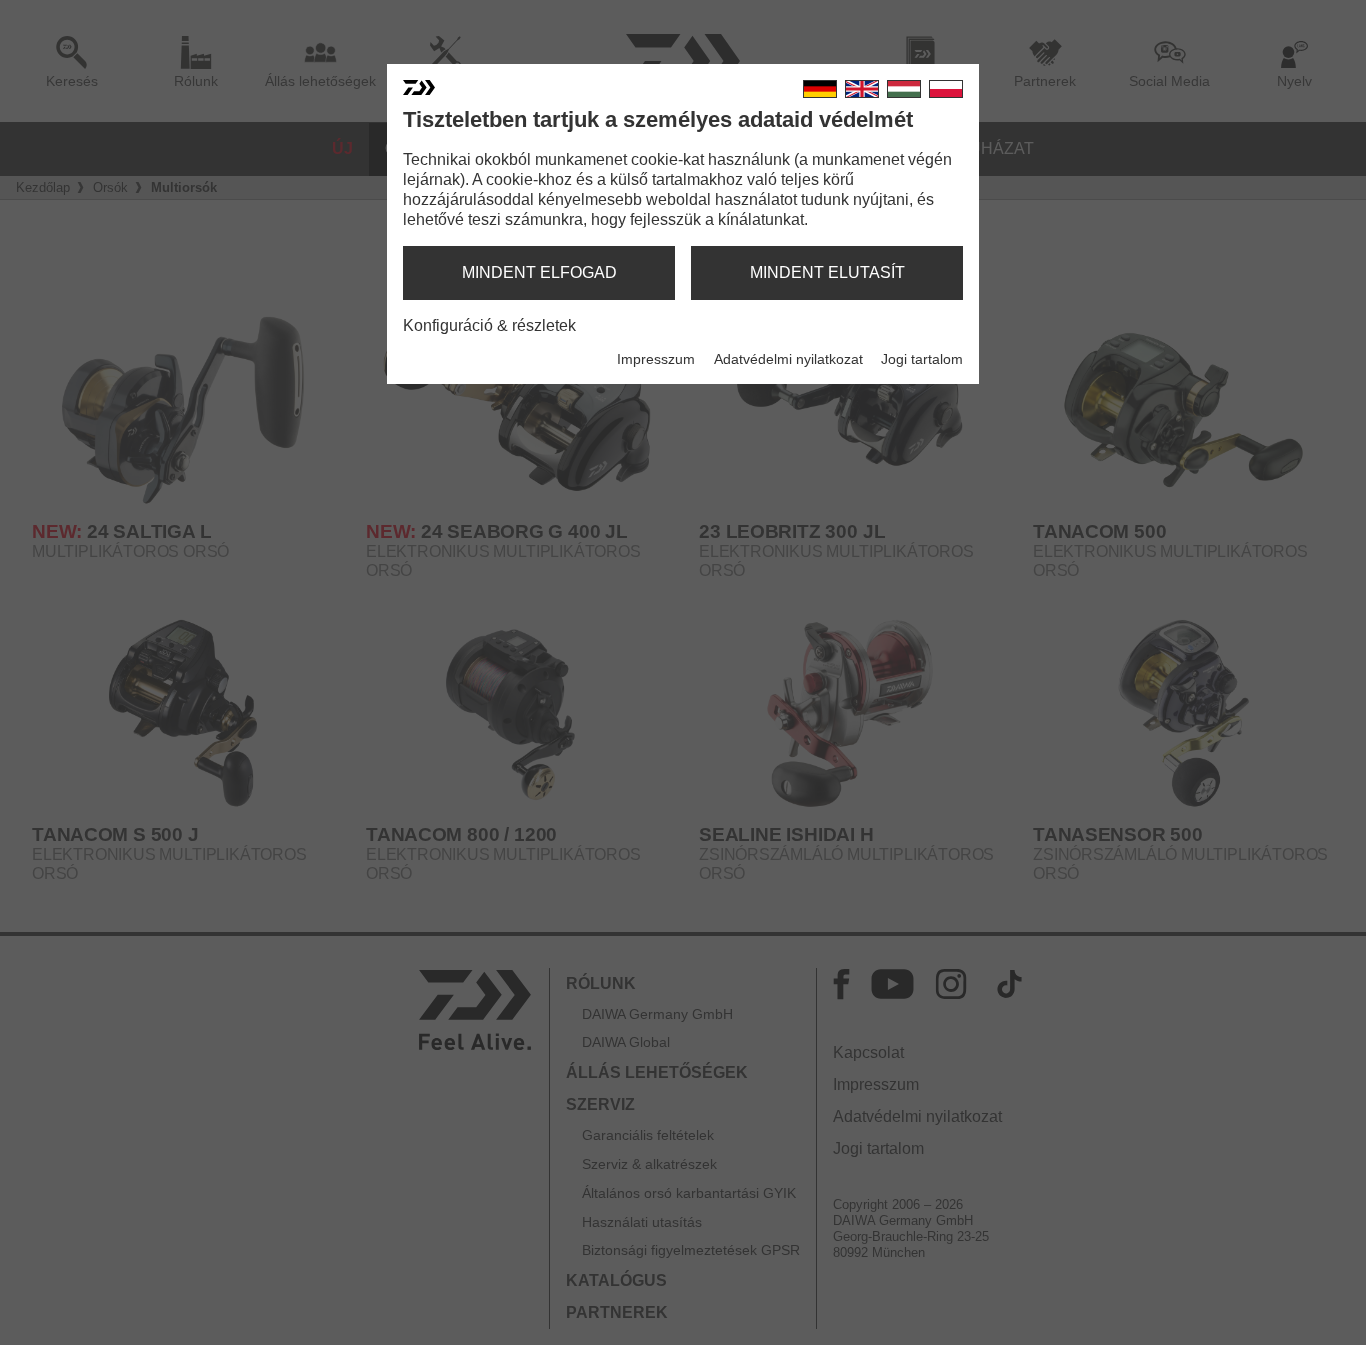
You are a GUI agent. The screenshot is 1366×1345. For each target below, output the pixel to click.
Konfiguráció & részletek (489, 325)
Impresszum (656, 359)
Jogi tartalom (922, 359)
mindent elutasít (827, 272)
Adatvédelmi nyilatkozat (788, 359)
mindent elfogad (539, 272)
